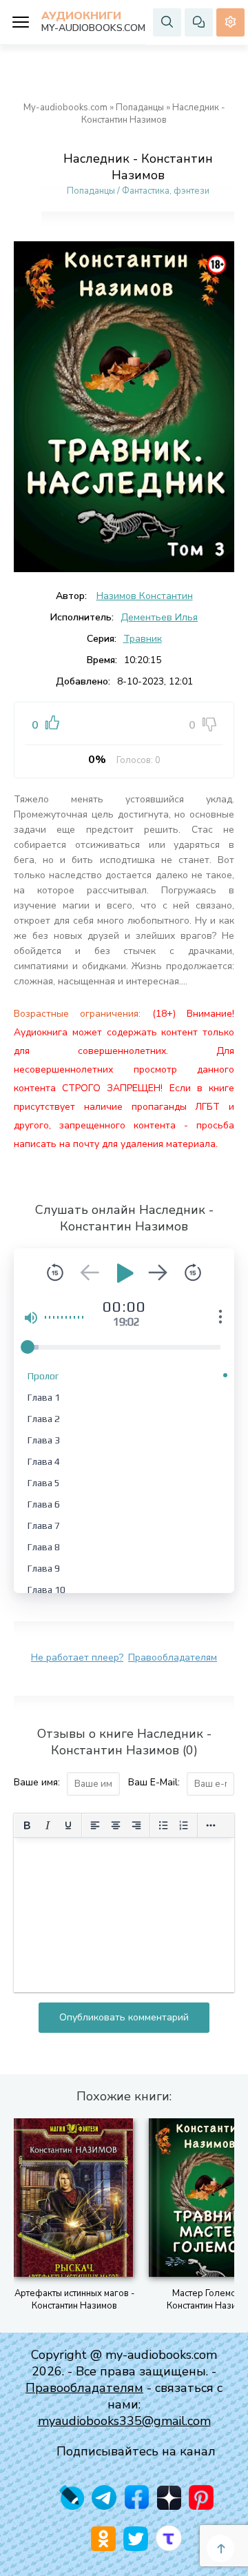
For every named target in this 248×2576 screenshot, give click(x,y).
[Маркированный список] (163, 1825)
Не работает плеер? (77, 1657)
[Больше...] (211, 1825)
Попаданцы (140, 108)
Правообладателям (173, 1657)
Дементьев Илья (159, 617)
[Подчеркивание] (68, 1825)
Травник (143, 639)
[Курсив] (48, 1825)
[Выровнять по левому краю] (95, 1825)
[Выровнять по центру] (116, 1825)
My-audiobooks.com (65, 108)
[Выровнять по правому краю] (136, 1825)
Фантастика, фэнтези (166, 191)
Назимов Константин (145, 596)
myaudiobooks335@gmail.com (124, 2421)
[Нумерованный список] (184, 1825)
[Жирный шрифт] (27, 1825)
